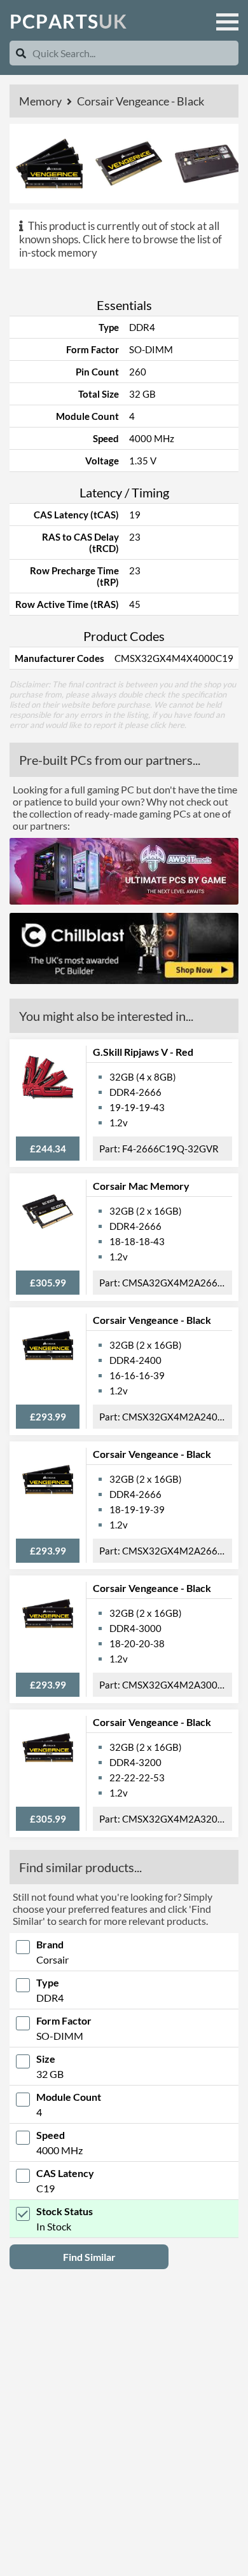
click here (167, 725)
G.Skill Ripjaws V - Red (143, 1052)
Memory (41, 101)
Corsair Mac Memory (141, 1186)
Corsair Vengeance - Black (152, 1320)
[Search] (21, 53)
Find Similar (89, 2257)
